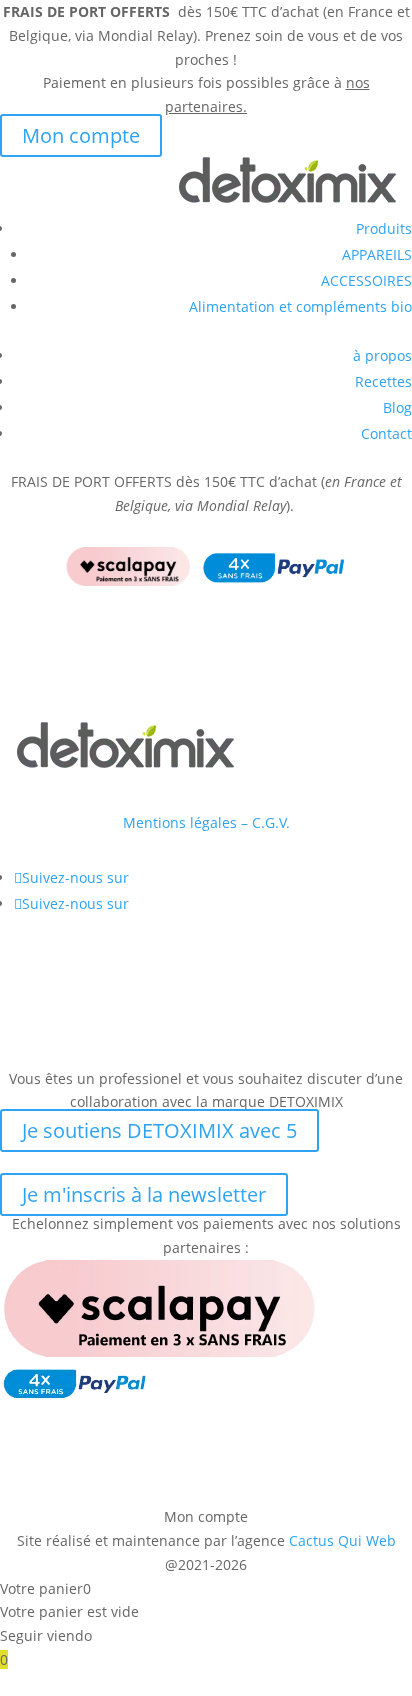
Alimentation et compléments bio (300, 306)
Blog (397, 407)
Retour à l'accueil (100, 700)
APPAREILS (377, 254)
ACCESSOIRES (366, 280)
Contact (386, 433)
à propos (382, 355)
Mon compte (81, 135)
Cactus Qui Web (342, 1540)
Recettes (383, 381)
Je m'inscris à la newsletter (144, 1194)
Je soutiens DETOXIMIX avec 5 (159, 1130)
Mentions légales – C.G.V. (206, 822)
